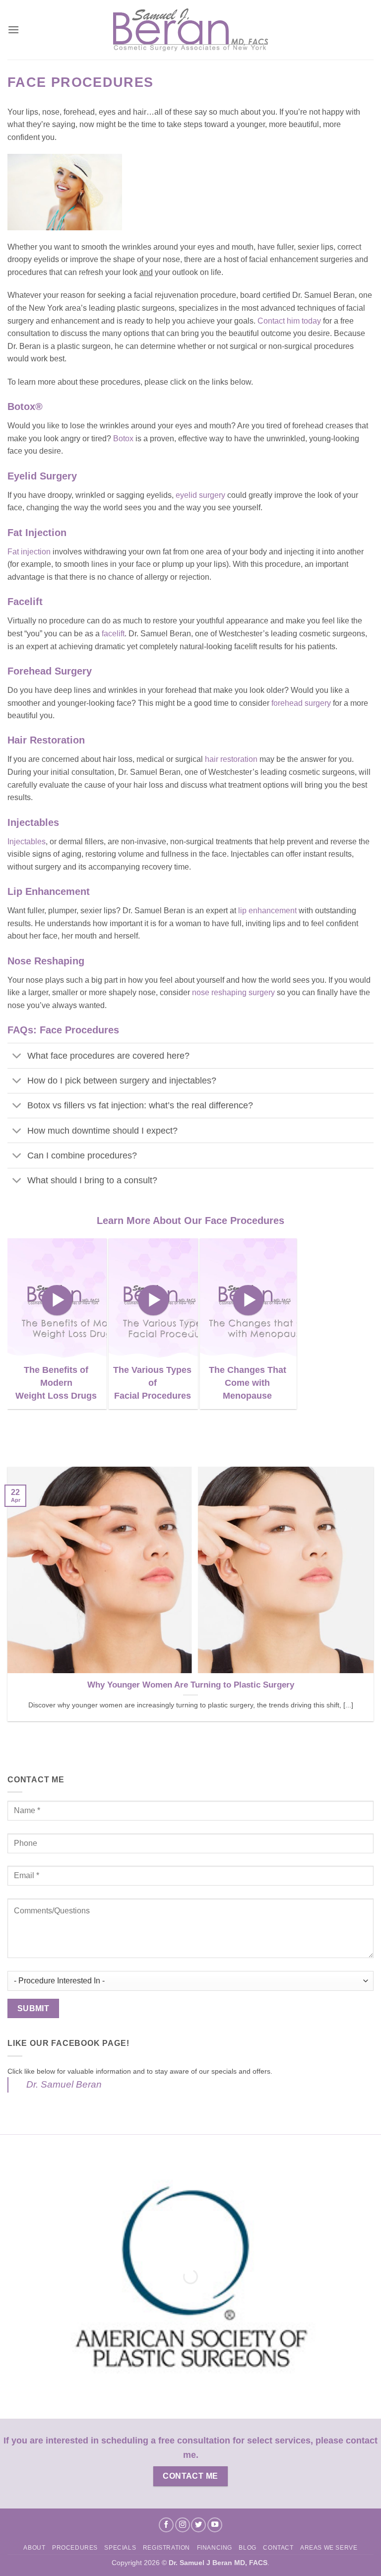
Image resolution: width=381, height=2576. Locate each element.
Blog (247, 2548)
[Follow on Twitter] (198, 2525)
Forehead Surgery (50, 671)
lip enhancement (267, 911)
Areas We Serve (329, 2548)
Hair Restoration (46, 740)
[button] (13, 30)
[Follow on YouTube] (215, 2525)
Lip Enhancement (50, 891)
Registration (166, 2548)
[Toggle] (17, 1057)
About (34, 2548)
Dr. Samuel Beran (64, 2084)
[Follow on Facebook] (166, 2525)
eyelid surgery (200, 495)
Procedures (75, 2548)
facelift (113, 634)
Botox (123, 439)
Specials (120, 2548)
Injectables (33, 822)
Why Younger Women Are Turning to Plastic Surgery (191, 1685)
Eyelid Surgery (42, 476)
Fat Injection (37, 533)
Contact (278, 2548)
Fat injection (29, 552)
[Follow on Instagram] (183, 2525)
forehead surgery (301, 703)
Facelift (25, 602)
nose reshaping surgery (234, 992)
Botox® (25, 407)
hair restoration (231, 759)
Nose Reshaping (46, 961)
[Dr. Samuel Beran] (191, 30)
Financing (215, 2548)
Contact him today (290, 321)
